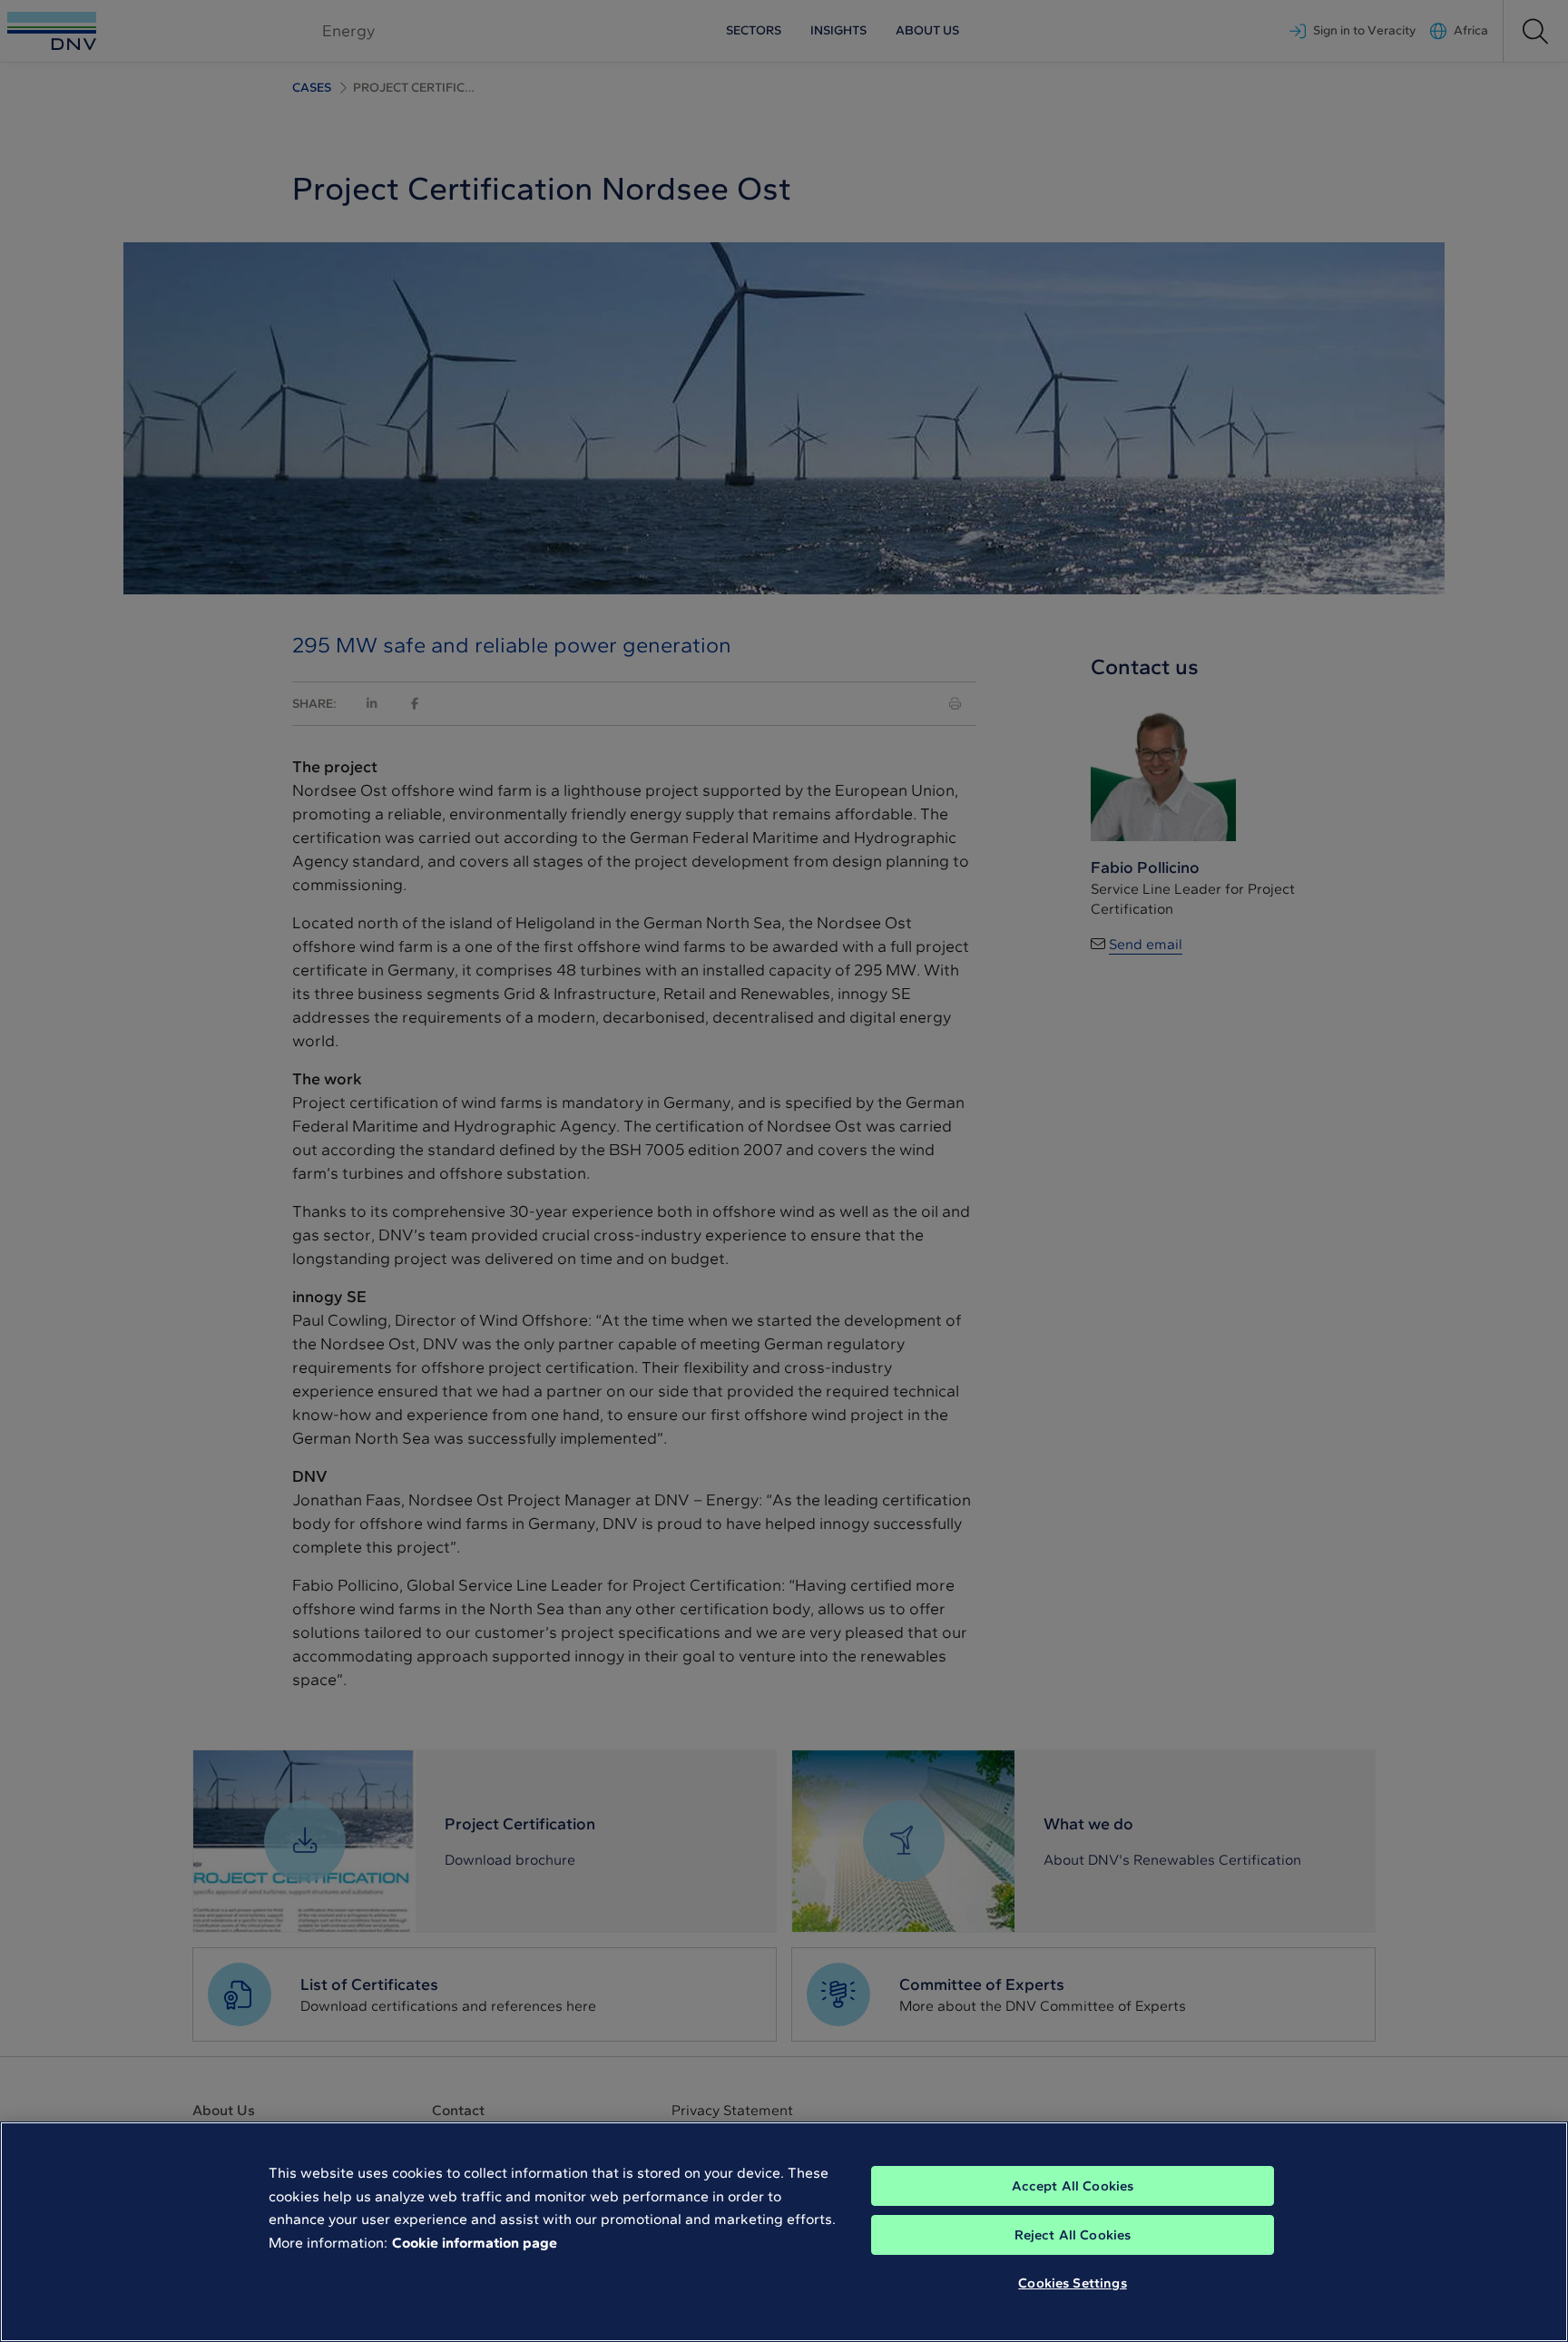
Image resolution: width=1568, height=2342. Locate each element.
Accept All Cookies (1073, 2186)
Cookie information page (475, 2243)
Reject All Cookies (1073, 2235)
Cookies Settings (1072, 2283)
